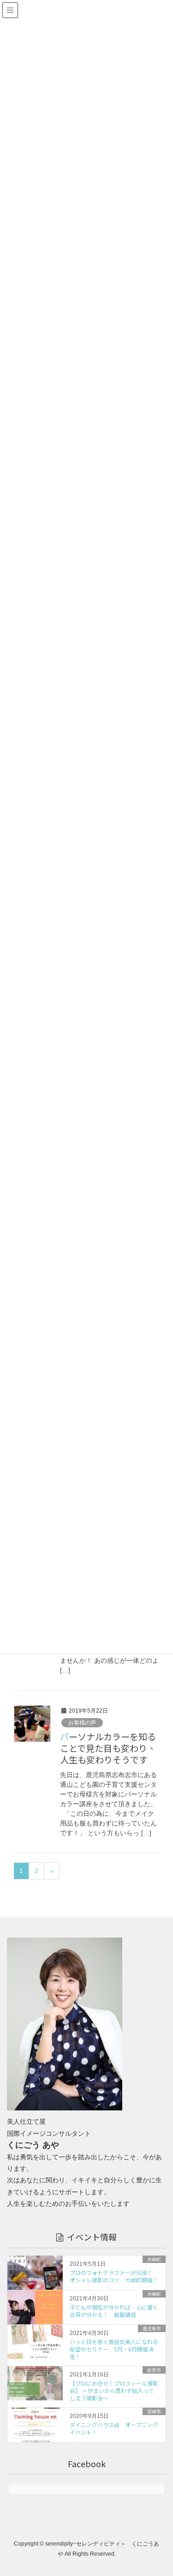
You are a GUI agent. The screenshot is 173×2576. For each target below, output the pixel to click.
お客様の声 (82, 1723)
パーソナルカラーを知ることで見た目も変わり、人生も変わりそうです (108, 1748)
